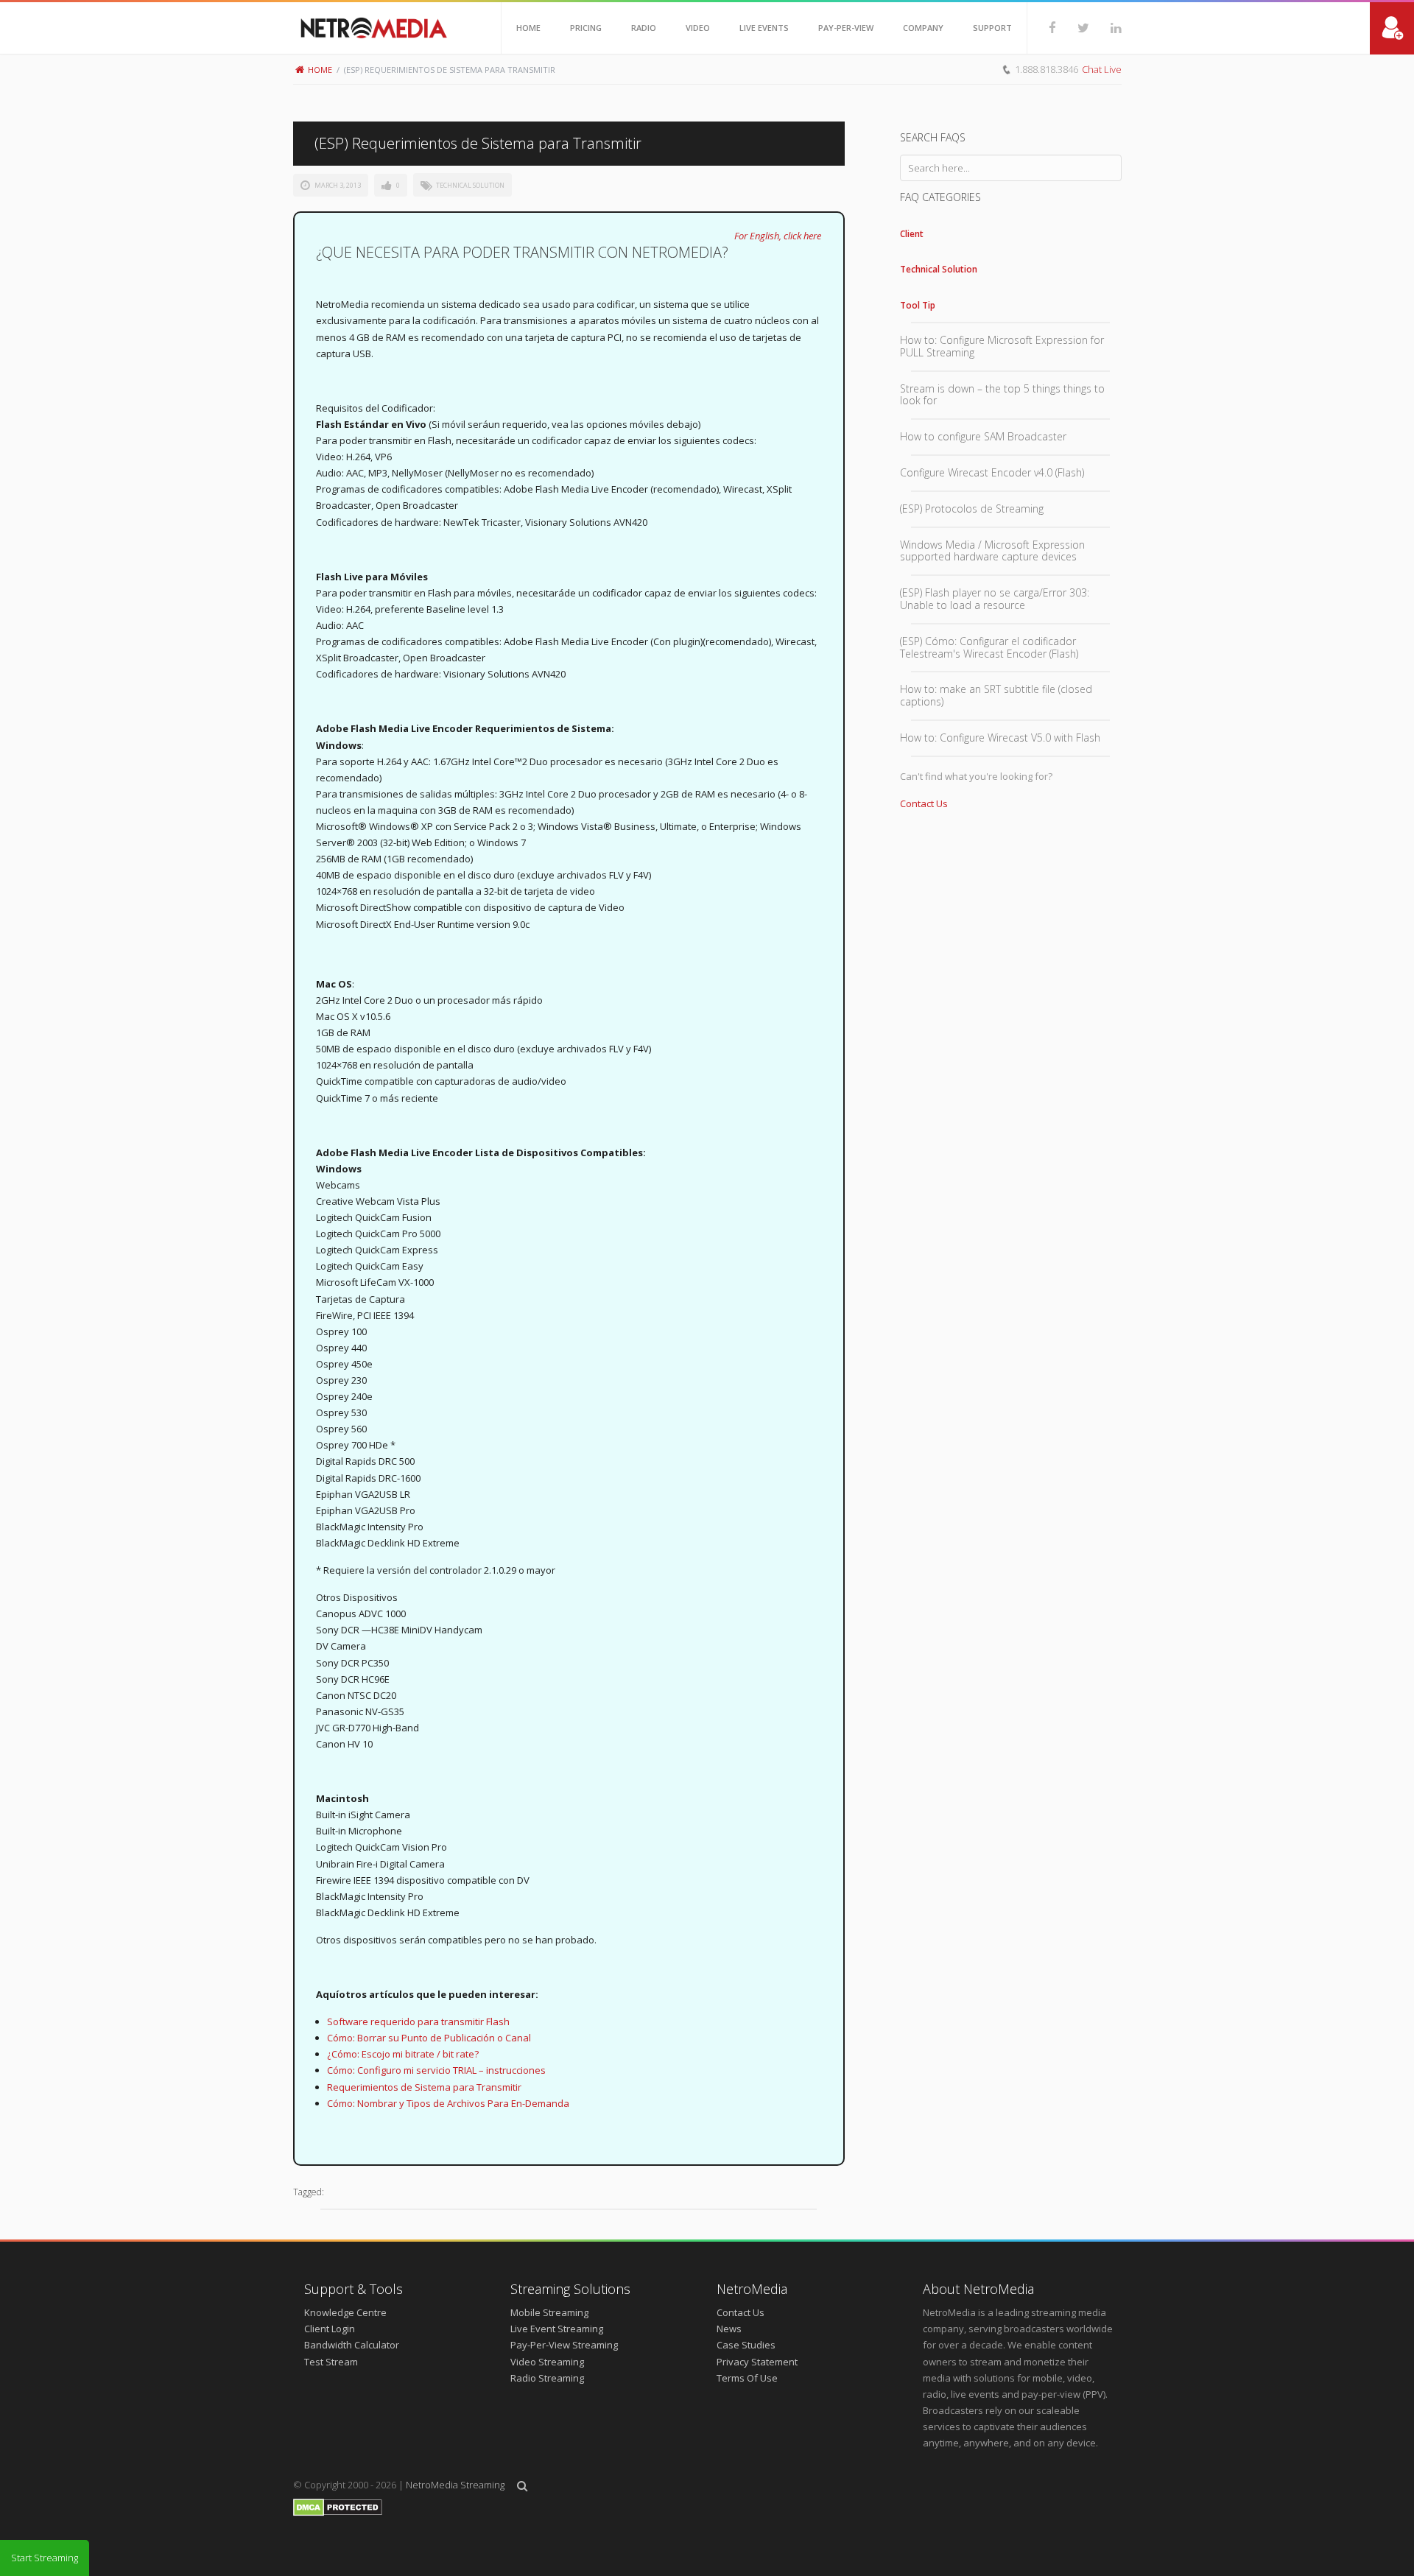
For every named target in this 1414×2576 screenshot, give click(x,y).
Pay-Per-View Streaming (564, 2345)
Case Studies (746, 2345)
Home (320, 70)
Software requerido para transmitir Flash (418, 2021)
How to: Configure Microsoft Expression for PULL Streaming (1002, 346)
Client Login (330, 2329)
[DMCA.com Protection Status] (338, 2513)
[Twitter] (1073, 28)
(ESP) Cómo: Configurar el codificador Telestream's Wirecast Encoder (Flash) (989, 647)
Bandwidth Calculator (352, 2345)
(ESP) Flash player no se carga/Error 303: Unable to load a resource (995, 599)
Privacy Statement (757, 2362)
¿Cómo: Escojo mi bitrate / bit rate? (403, 2054)
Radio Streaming (547, 2378)
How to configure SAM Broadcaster (983, 436)
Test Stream (331, 2362)
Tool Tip (918, 305)
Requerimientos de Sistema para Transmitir (424, 2087)
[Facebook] (1042, 28)
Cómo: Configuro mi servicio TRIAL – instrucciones (436, 2070)
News (729, 2329)
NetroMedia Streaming (455, 2485)
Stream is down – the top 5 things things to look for (1002, 395)
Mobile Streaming (549, 2312)
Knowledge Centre (345, 2312)
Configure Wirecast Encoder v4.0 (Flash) (992, 472)
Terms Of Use (747, 2378)
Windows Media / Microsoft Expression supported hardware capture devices (992, 551)
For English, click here (778, 236)
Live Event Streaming (557, 2329)
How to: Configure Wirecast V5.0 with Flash (1000, 738)
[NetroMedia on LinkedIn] (1105, 28)
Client (912, 234)
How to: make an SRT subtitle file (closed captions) (996, 695)
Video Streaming (547, 2362)
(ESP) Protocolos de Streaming (972, 508)
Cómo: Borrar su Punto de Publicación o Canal (429, 2038)
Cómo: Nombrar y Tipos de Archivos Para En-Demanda (448, 2103)
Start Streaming (45, 2558)
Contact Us (924, 803)
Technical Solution (470, 185)
